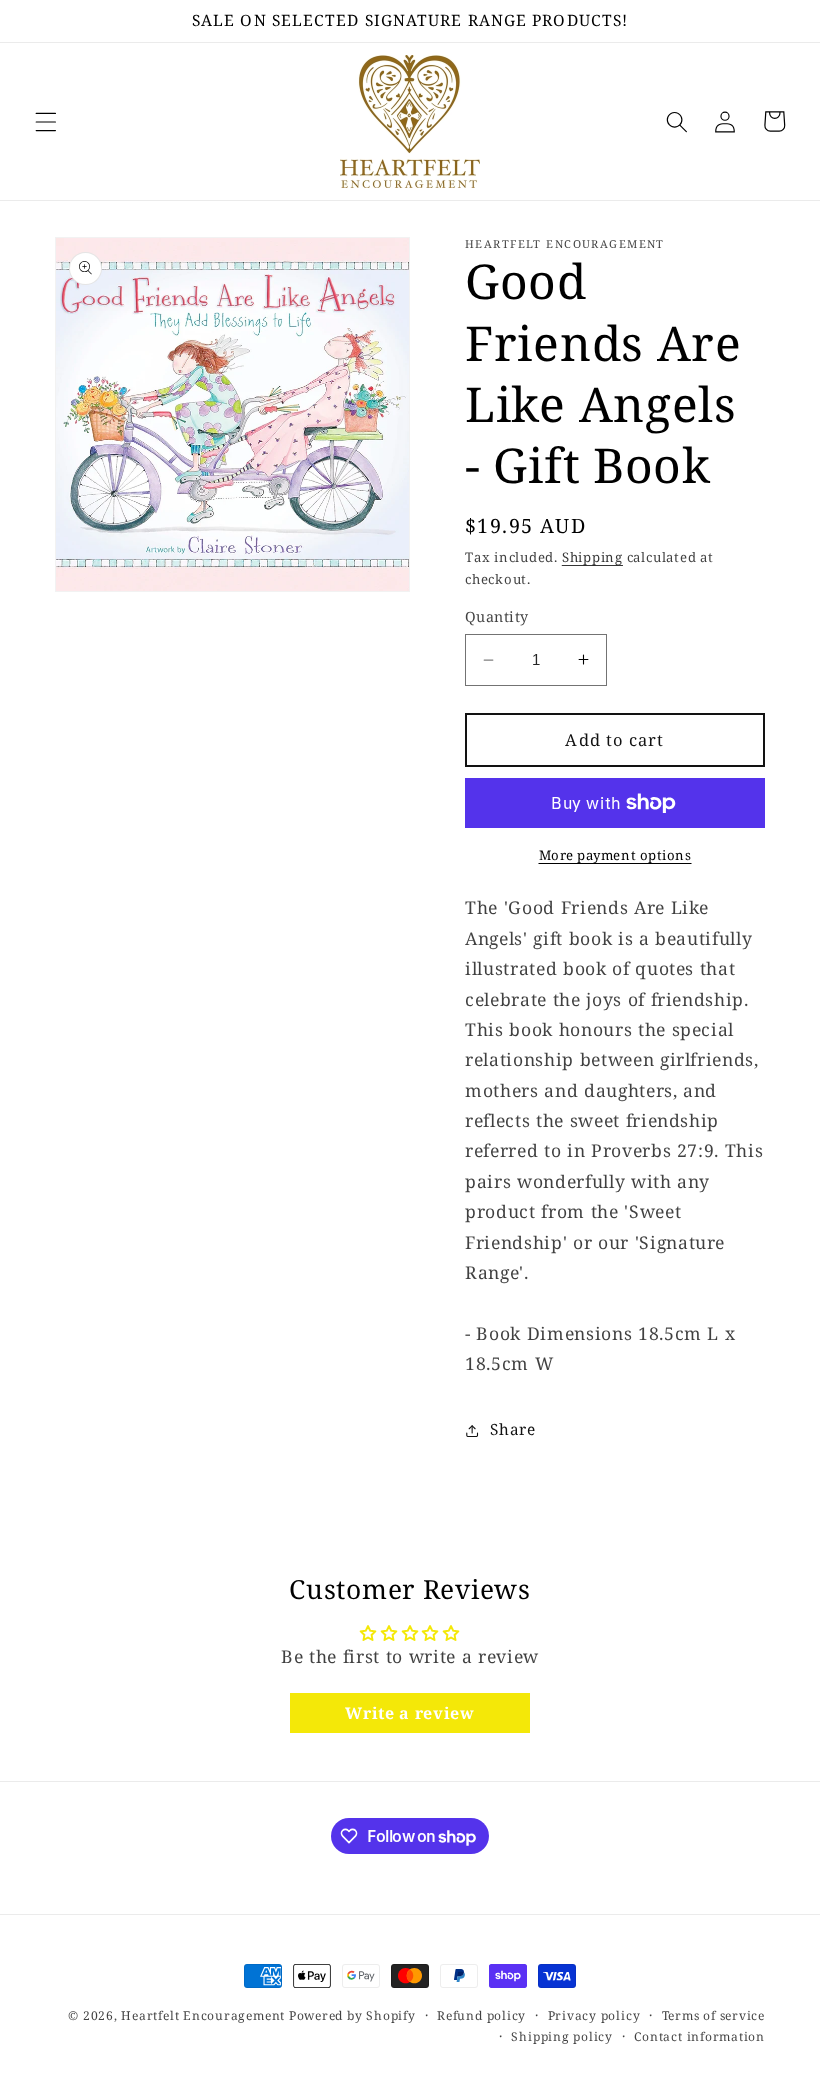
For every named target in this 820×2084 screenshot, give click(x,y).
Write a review (409, 1713)
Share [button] (512, 1429)
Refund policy (481, 2015)
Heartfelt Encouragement (203, 2015)
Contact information (699, 2036)
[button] (46, 121)
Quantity (497, 616)
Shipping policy (562, 2036)
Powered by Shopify (352, 2015)
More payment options (615, 855)
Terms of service (713, 2015)
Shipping (592, 557)
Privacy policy (594, 2015)
